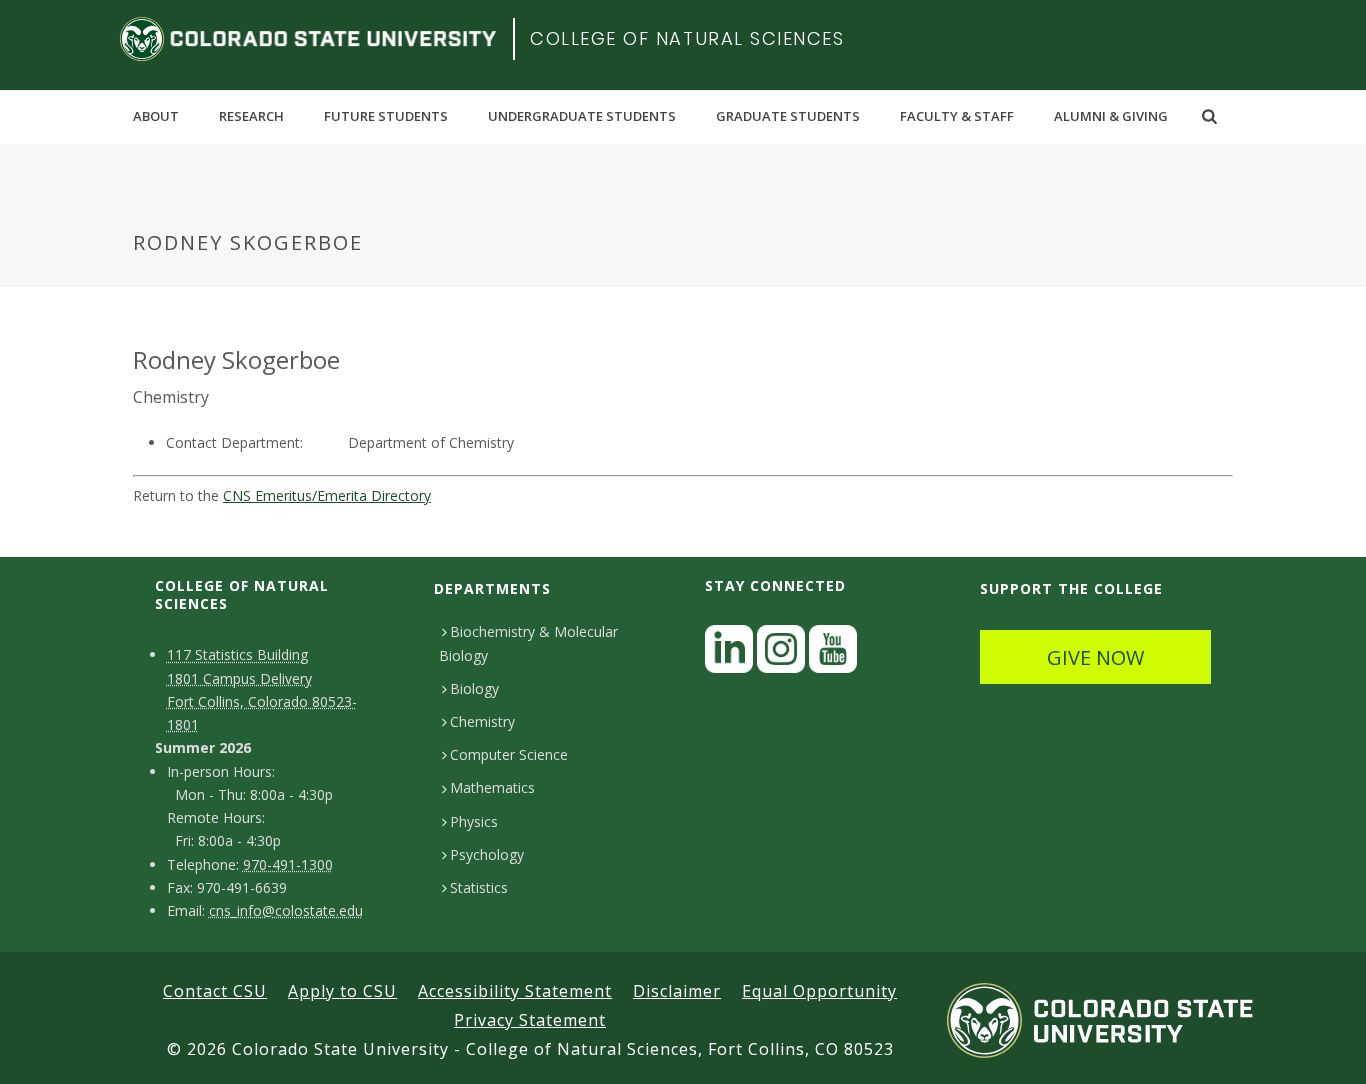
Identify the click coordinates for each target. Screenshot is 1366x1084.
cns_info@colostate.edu (286, 910)
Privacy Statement (530, 1020)
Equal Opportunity (819, 991)
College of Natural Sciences (687, 38)
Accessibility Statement (515, 991)
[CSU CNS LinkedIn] (729, 654)
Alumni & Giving (1111, 116)
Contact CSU (215, 991)
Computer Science (509, 754)
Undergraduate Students (582, 116)
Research (251, 116)
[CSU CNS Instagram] (781, 654)
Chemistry (482, 721)
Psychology (487, 854)
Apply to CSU (342, 991)
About (156, 116)
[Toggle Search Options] (1209, 116)
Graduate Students (788, 116)
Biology (474, 688)
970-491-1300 (288, 864)
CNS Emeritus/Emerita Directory (327, 495)
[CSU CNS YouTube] (833, 654)
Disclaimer (677, 991)
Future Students (386, 116)
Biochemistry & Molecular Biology (528, 643)
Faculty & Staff (957, 116)
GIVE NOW (1095, 657)
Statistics (479, 887)
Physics (474, 821)
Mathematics (492, 787)
